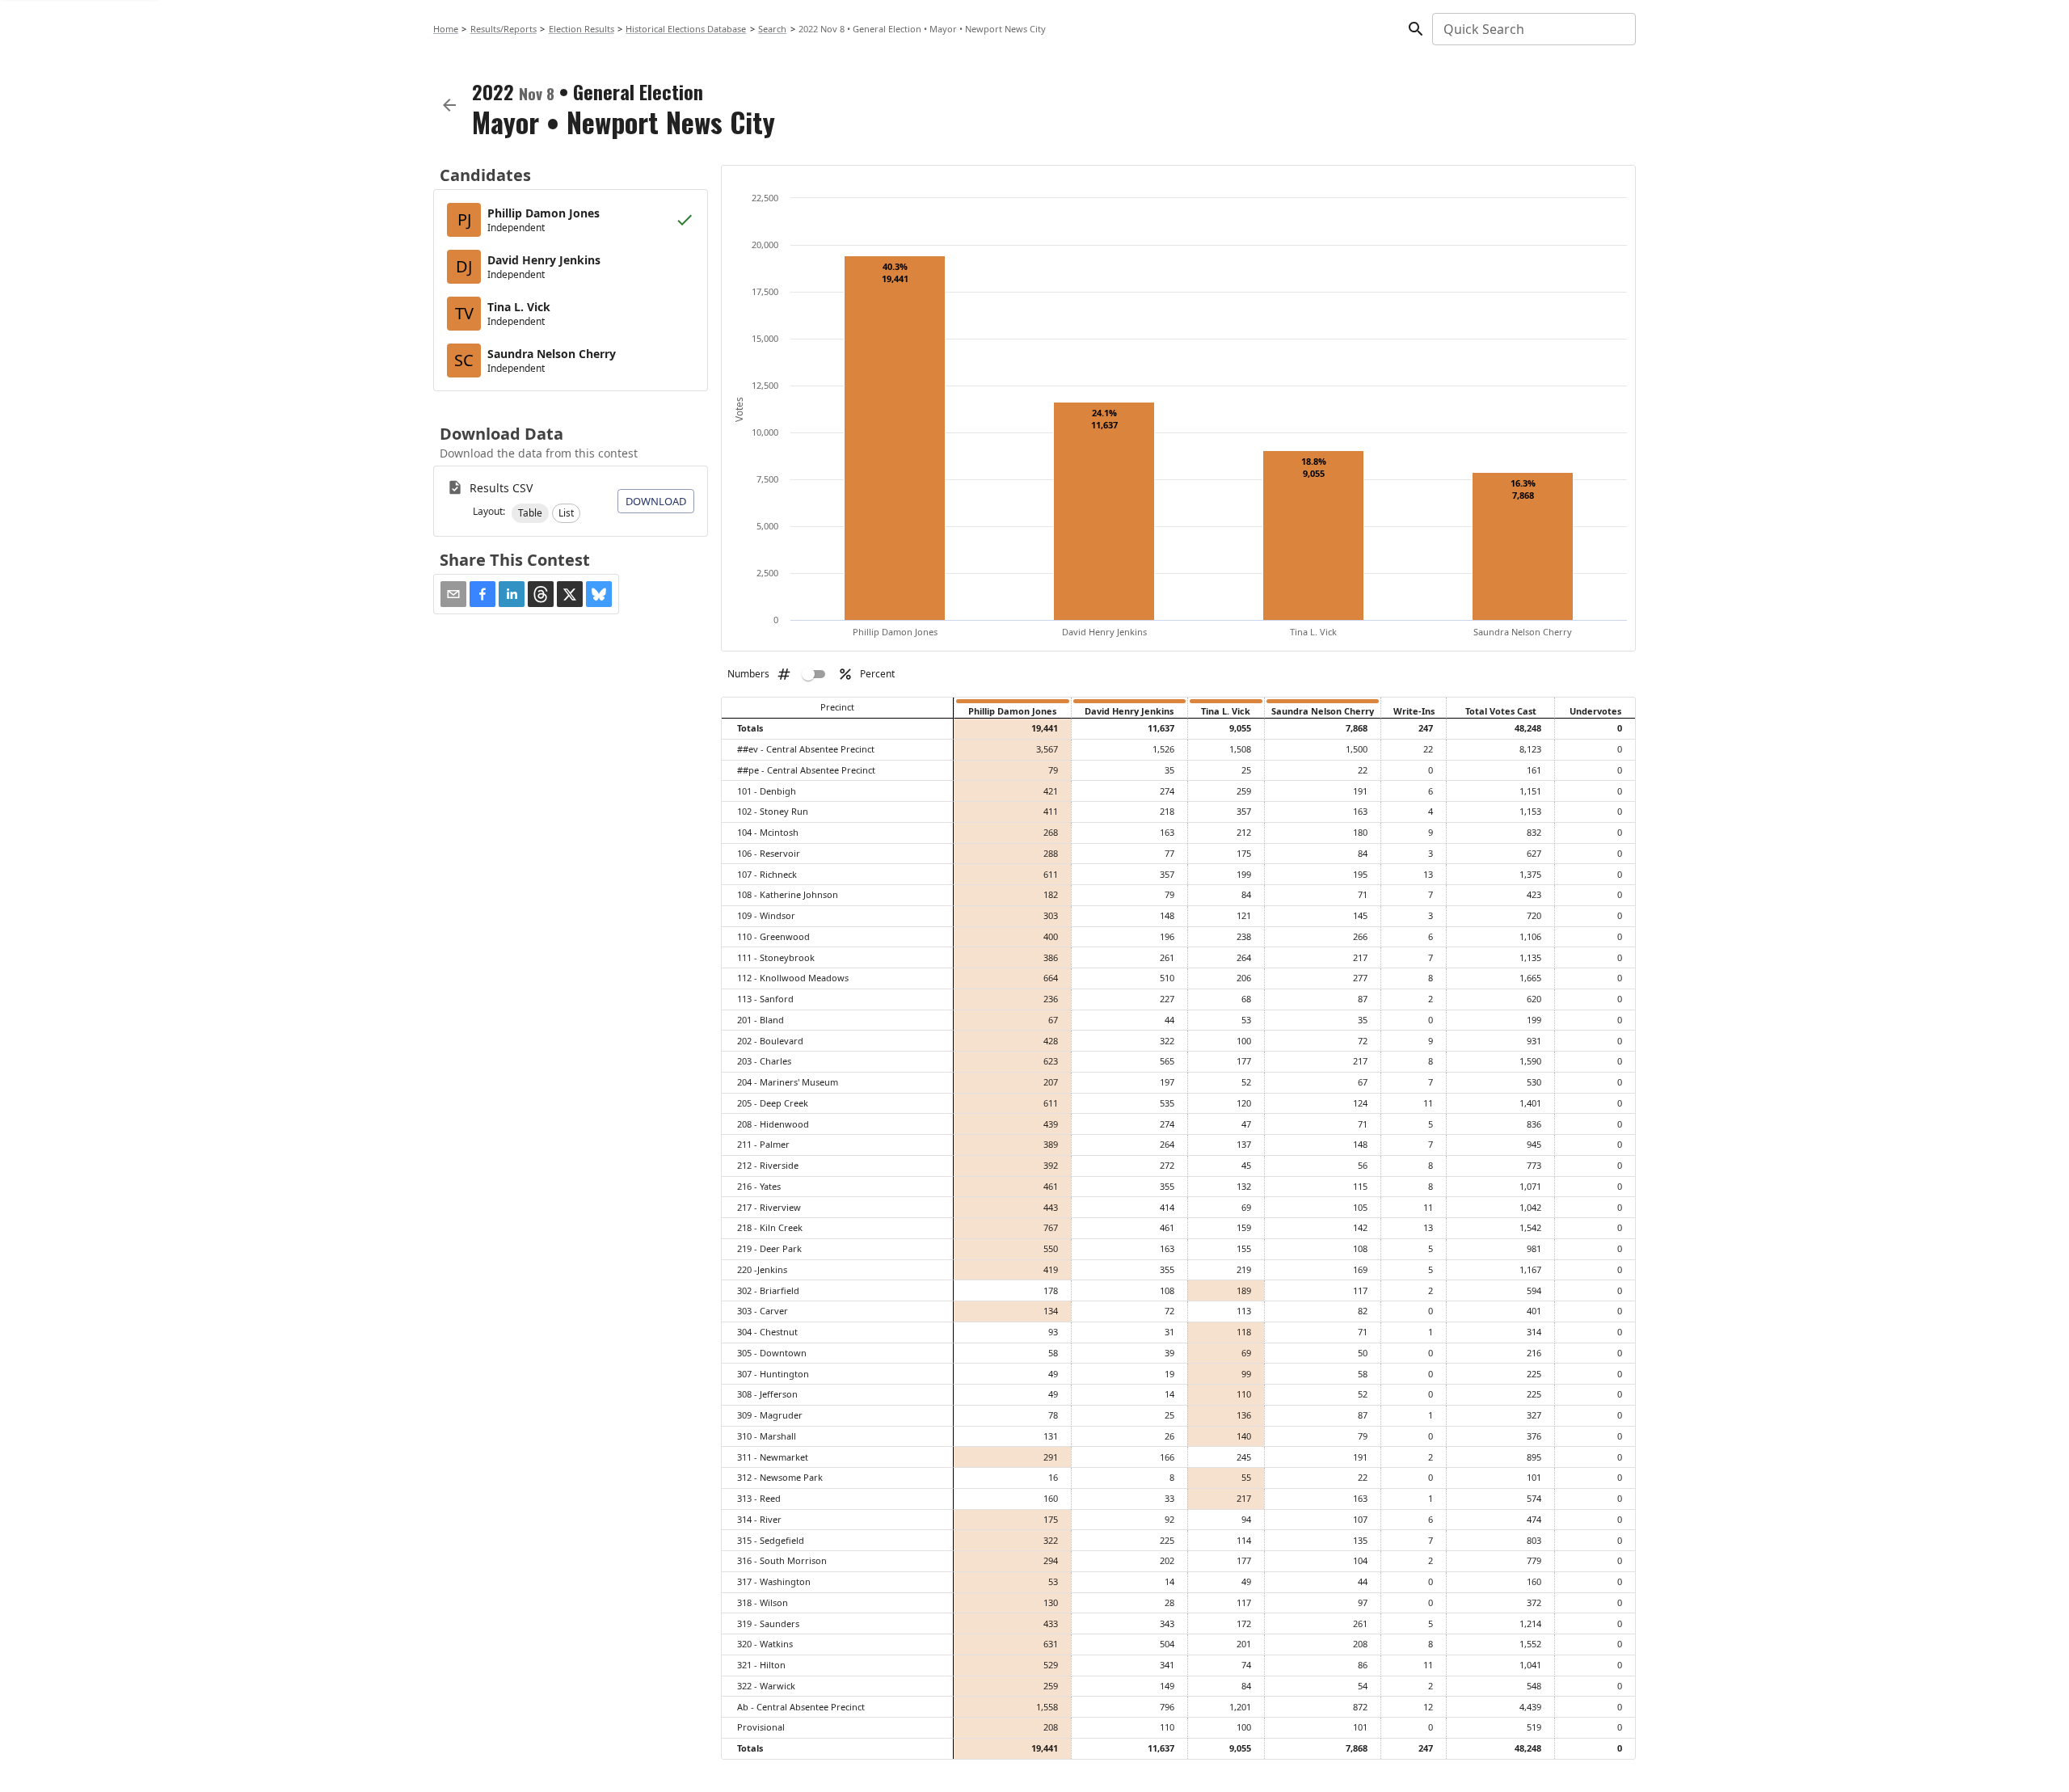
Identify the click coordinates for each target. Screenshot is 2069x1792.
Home (446, 29)
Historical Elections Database (686, 29)
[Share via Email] (453, 594)
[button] (530, 513)
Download (656, 501)
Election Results (582, 29)
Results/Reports (504, 29)
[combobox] (1533, 29)
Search (772, 29)
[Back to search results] (449, 105)
